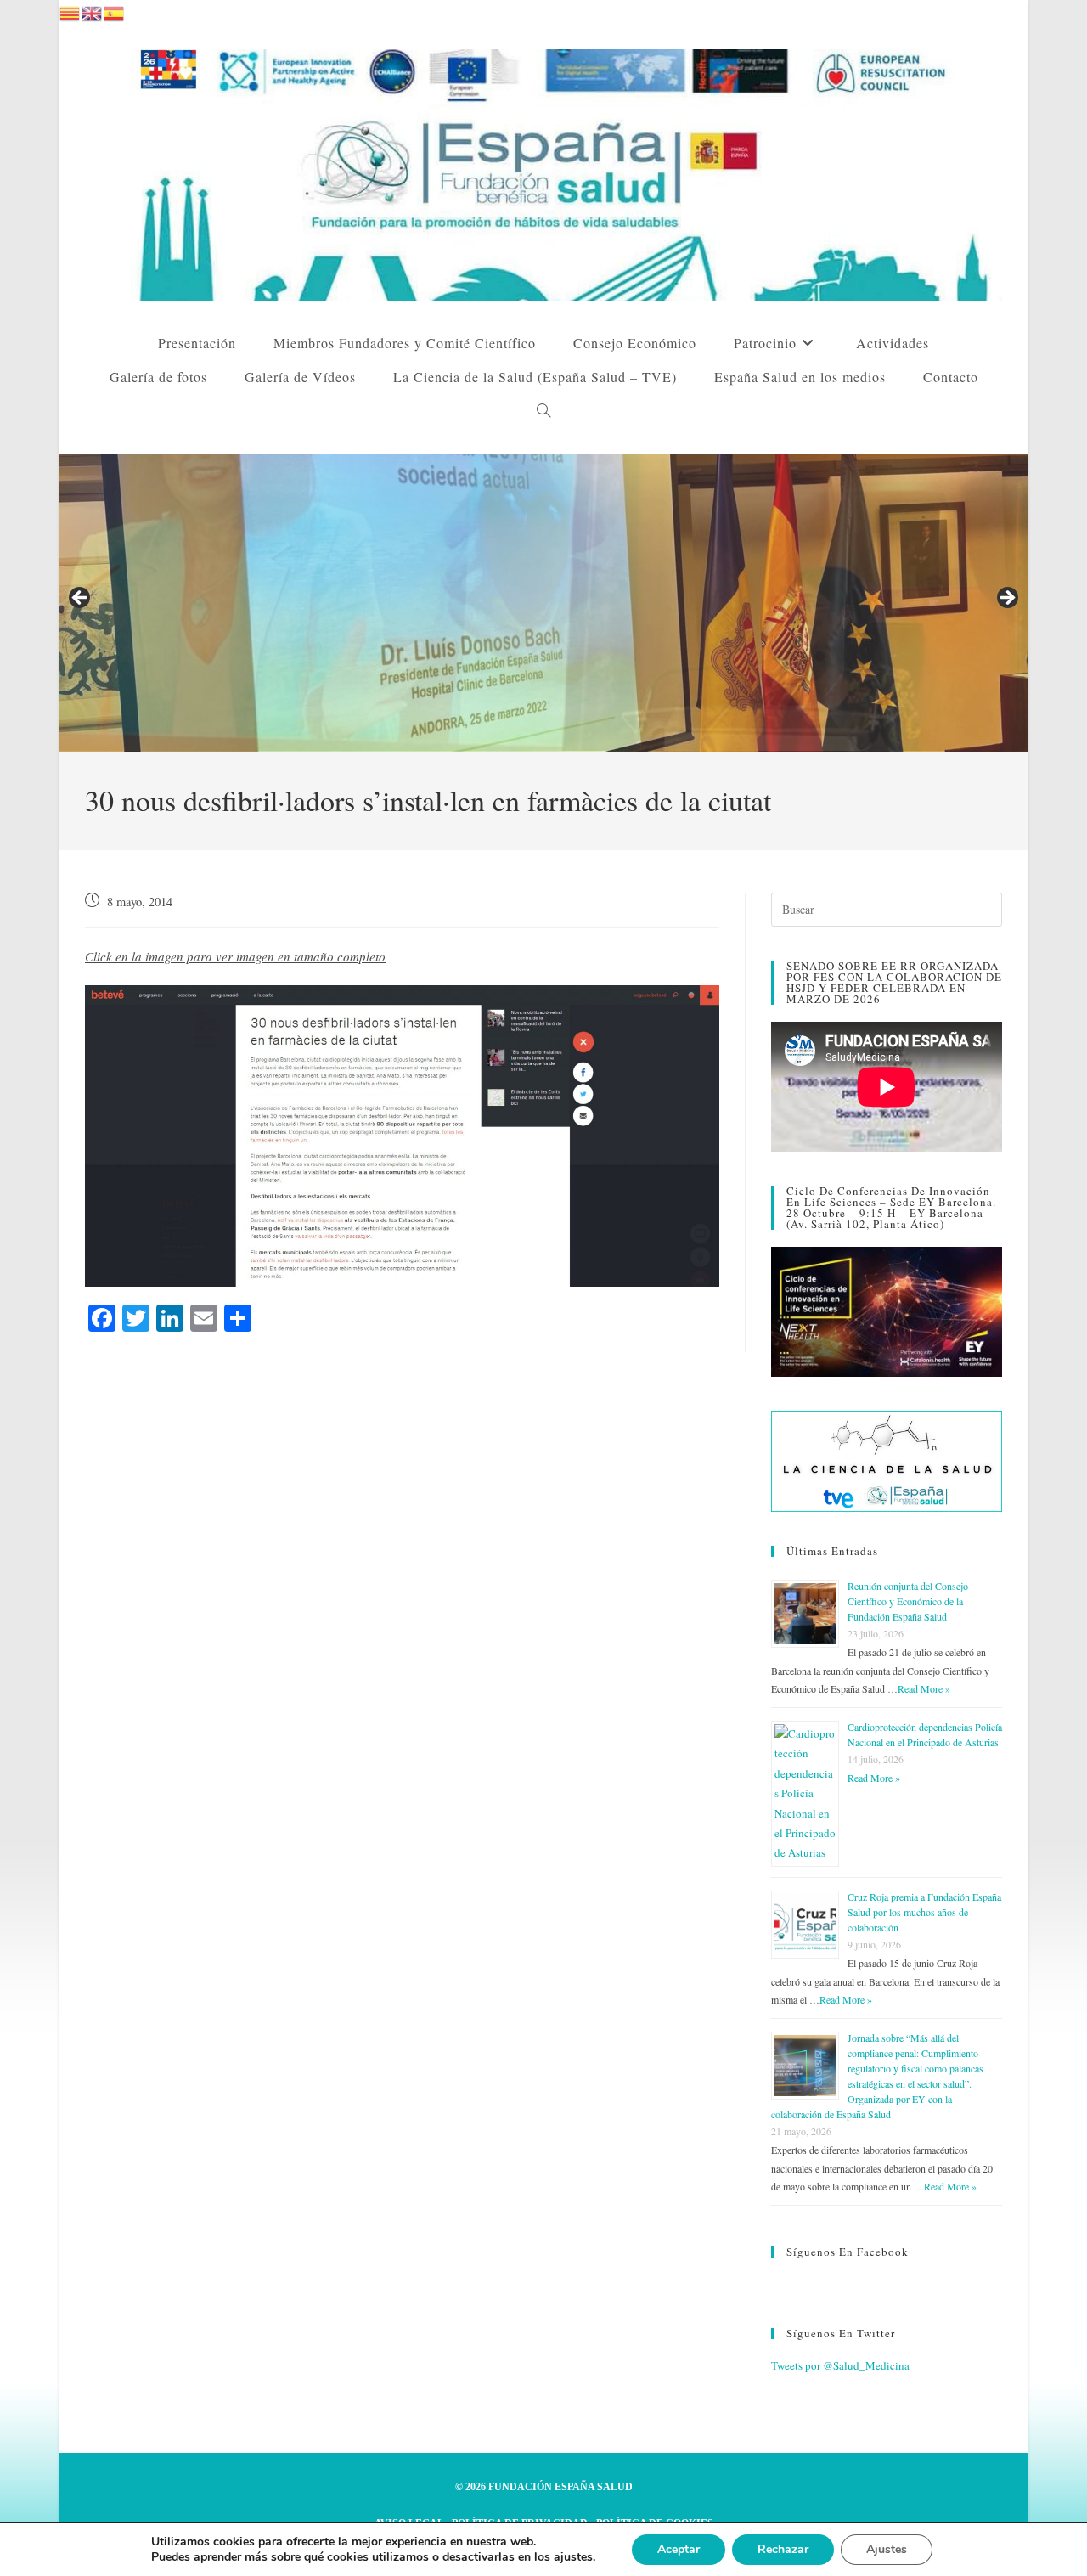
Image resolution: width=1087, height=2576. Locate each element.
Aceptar (679, 2549)
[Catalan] (70, 11)
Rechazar (783, 2549)
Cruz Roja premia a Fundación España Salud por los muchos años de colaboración (924, 1912)
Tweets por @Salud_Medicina (840, 2365)
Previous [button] (81, 599)
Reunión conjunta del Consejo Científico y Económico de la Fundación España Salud (908, 1601)
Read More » (924, 1688)
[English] (93, 11)
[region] (543, 603)
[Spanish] (115, 11)
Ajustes (887, 2549)
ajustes (573, 2557)
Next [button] (1006, 599)
